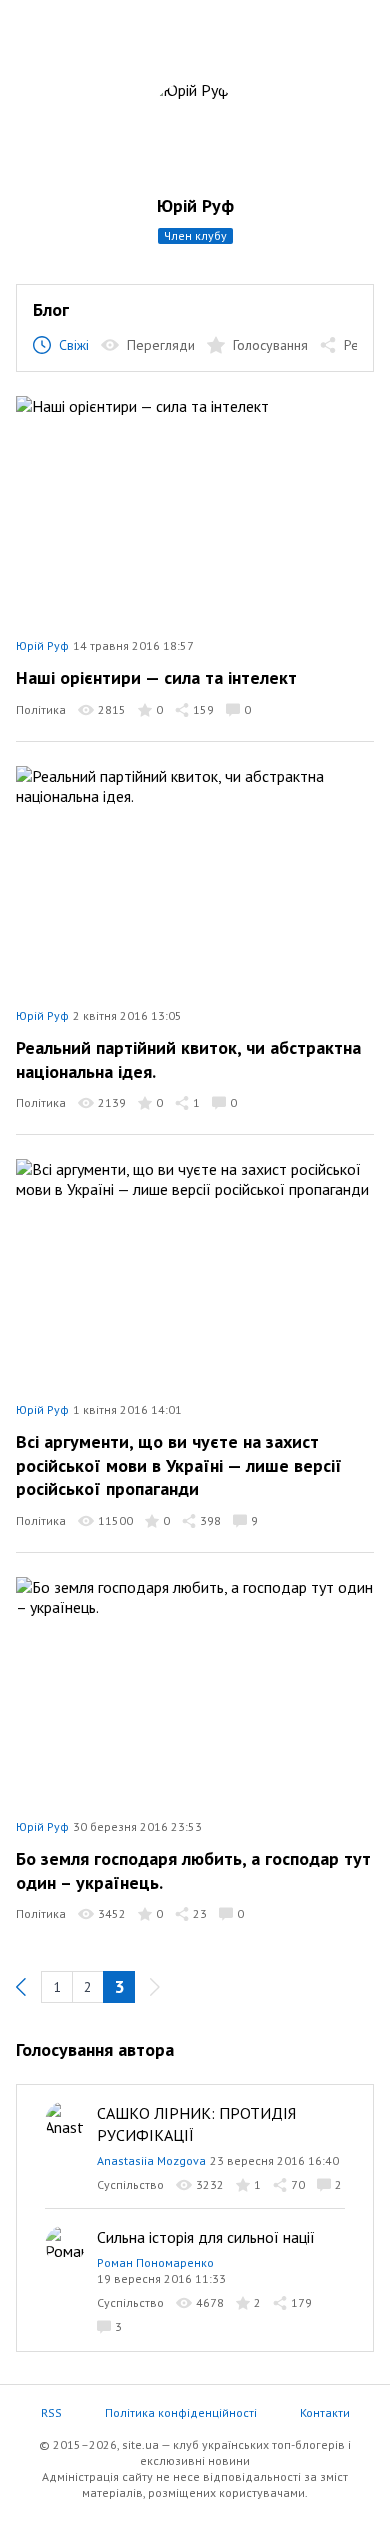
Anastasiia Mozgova (151, 2160)
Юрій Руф (195, 205)
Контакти (325, 2412)
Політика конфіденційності (181, 2412)
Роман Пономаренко (155, 2262)
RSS (51, 2412)
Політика (41, 709)
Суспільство (130, 2184)
